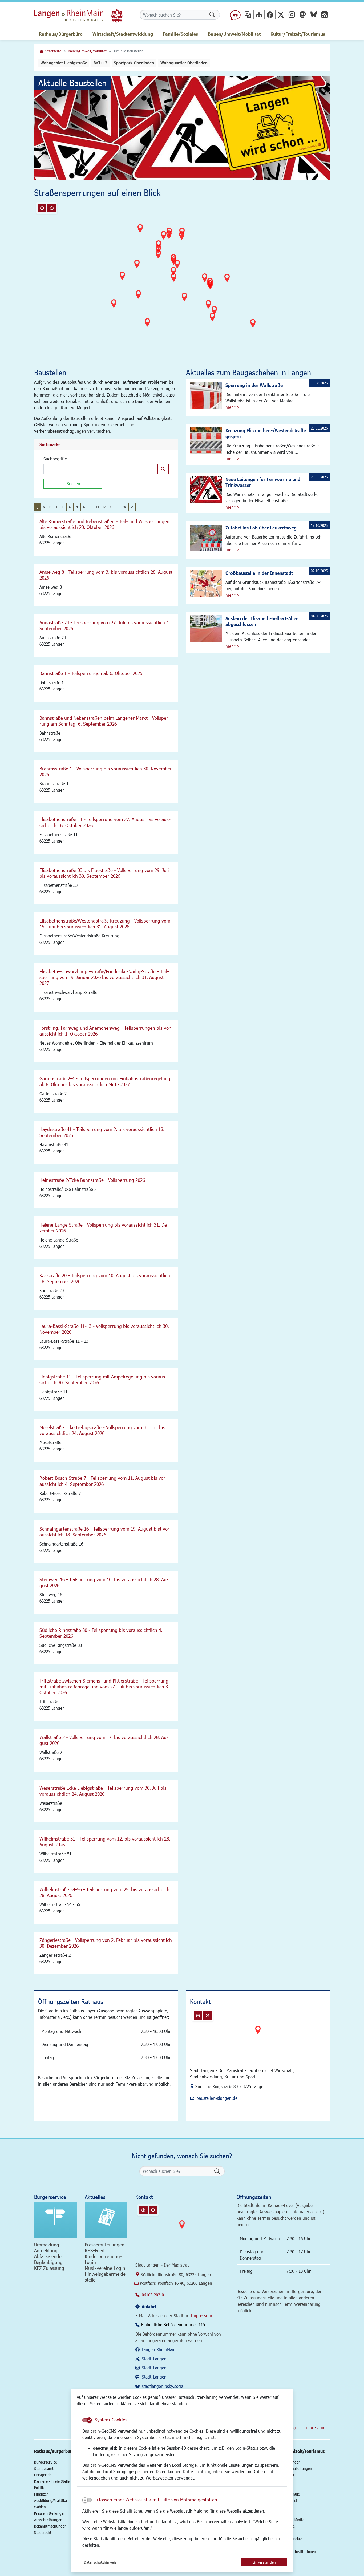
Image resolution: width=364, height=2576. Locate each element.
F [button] (63, 507)
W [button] (125, 507)
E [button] (57, 507)
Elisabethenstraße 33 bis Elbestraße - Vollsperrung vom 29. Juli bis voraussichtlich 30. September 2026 (104, 873)
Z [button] (132, 507)
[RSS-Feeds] (325, 15)
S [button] (111, 507)
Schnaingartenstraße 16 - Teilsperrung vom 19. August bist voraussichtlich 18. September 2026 (105, 1532)
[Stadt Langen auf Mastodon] (303, 15)
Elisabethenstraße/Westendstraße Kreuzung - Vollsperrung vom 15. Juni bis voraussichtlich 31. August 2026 (105, 924)
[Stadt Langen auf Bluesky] (314, 15)
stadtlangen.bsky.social (163, 2386)
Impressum (201, 2316)
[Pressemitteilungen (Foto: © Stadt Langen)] (106, 2220)
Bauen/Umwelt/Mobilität (87, 51)
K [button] (84, 507)
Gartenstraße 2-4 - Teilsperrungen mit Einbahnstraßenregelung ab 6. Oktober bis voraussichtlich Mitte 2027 (105, 1081)
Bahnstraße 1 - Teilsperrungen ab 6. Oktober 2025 (91, 673)
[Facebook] (270, 15)
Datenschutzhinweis (100, 2562)
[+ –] (183, 280)
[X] (281, 15)
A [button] (44, 507)
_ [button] (37, 507)
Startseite (53, 51)
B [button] (50, 507)
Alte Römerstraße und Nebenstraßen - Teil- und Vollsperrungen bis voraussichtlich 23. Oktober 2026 (104, 524)
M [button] (97, 507)
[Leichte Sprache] (235, 15)
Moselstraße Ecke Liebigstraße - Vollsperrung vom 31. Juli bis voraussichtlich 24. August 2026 (102, 1430)
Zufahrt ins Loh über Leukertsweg (261, 528)
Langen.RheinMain (159, 2349)
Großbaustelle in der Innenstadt (259, 573)
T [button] (118, 507)
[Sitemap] (259, 15)
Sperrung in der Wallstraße (254, 385)
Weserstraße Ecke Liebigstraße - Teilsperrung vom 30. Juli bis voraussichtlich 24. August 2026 (103, 1791)
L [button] (90, 507)
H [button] (77, 507)
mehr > (232, 407)
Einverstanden (264, 2562)
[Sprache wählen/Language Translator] (248, 15)
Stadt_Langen (154, 2359)
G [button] (70, 507)
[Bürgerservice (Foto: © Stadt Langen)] (55, 2220)
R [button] (105, 507)
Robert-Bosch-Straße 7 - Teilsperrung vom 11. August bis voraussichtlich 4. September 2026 (103, 1481)
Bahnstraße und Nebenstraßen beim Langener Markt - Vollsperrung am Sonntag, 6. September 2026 (105, 721)
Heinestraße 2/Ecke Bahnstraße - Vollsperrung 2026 (92, 1180)
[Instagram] (292, 15)
